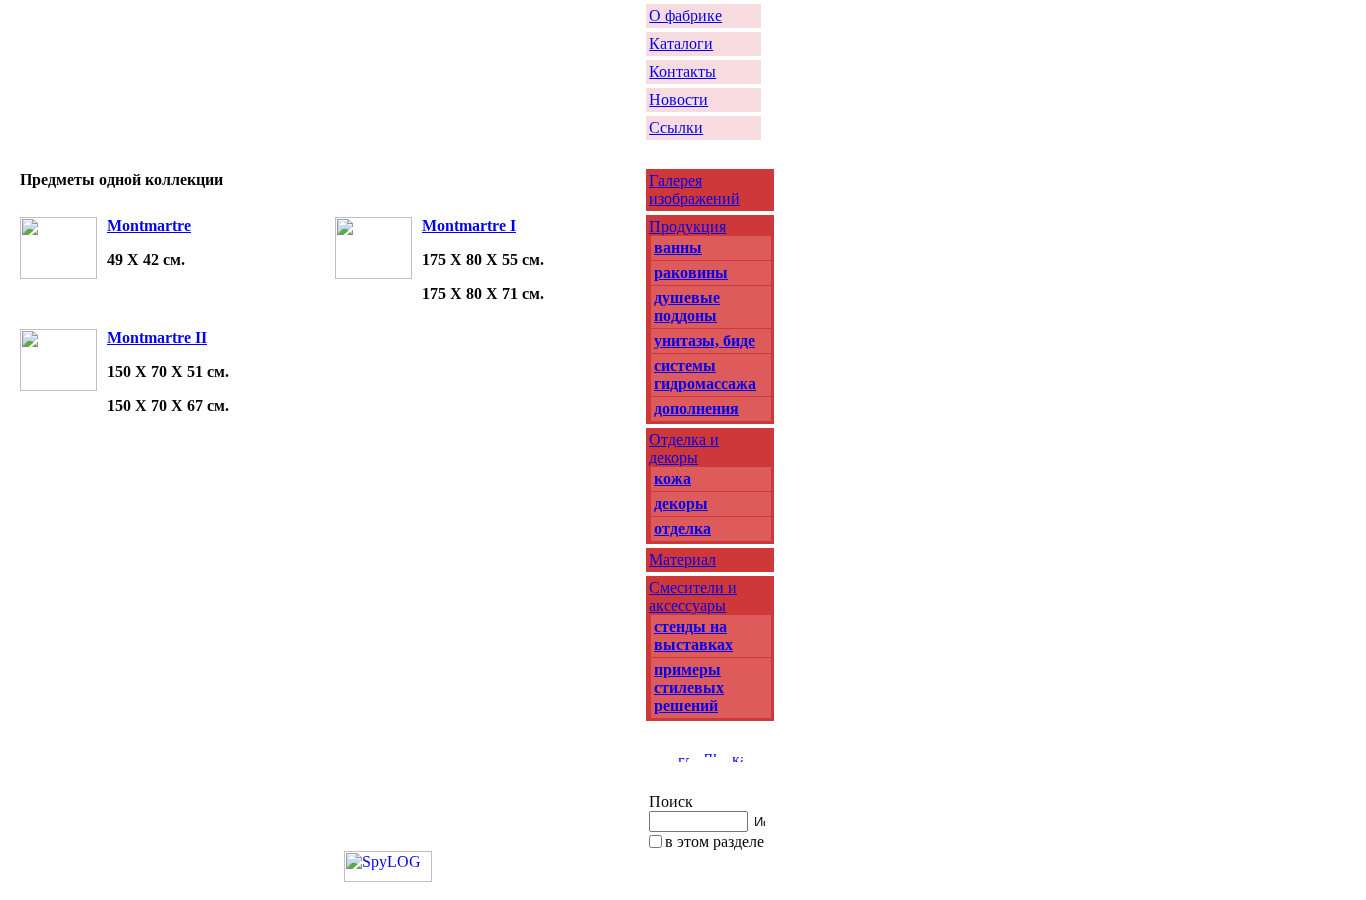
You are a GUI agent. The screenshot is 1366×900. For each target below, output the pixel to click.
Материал (682, 559)
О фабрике (685, 15)
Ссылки (676, 127)
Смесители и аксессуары (693, 596)
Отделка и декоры (684, 448)
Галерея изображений (694, 189)
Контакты (682, 71)
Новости (678, 99)
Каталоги (681, 43)
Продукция (687, 226)
